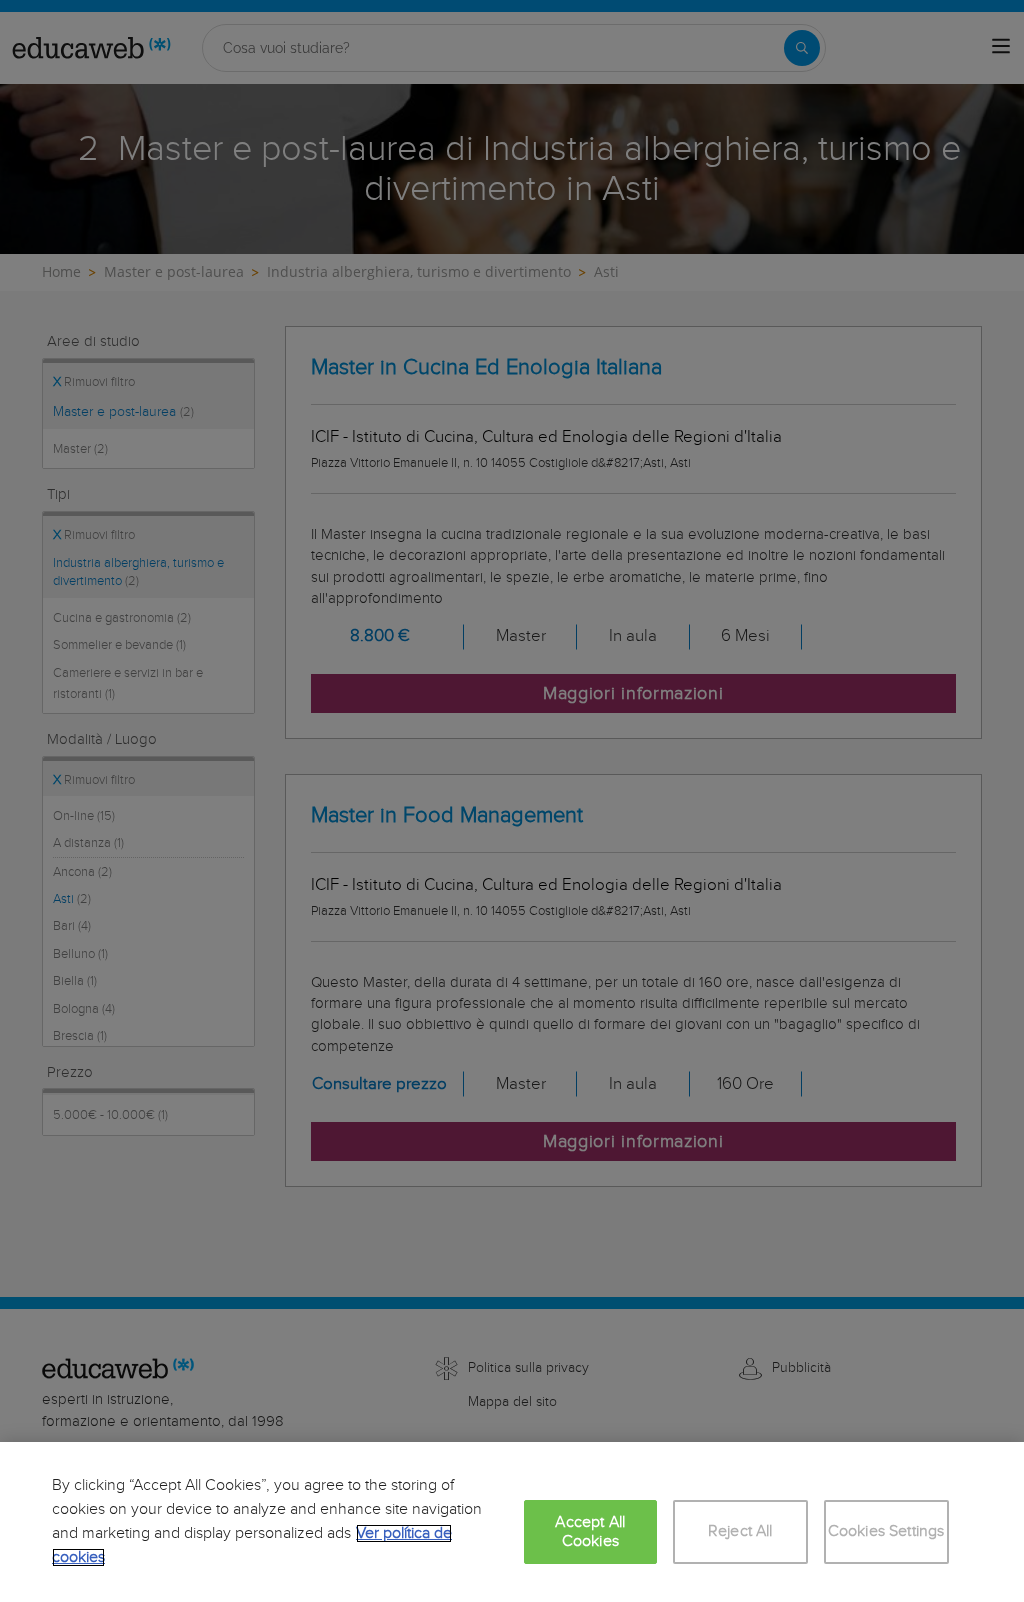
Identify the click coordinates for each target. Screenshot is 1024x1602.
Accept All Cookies (590, 1532)
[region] (512, 1522)
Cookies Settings (886, 1531)
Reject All (740, 1531)
